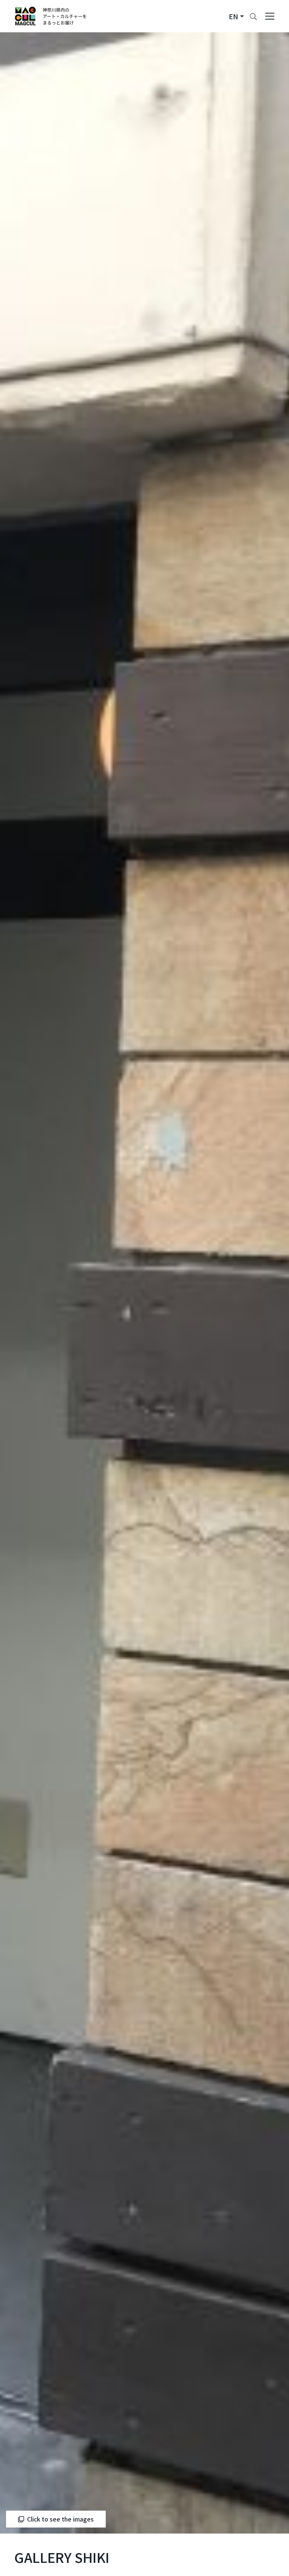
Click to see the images (60, 2519)
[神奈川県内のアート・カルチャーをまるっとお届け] (51, 16)
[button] (236, 16)
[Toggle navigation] (270, 16)
